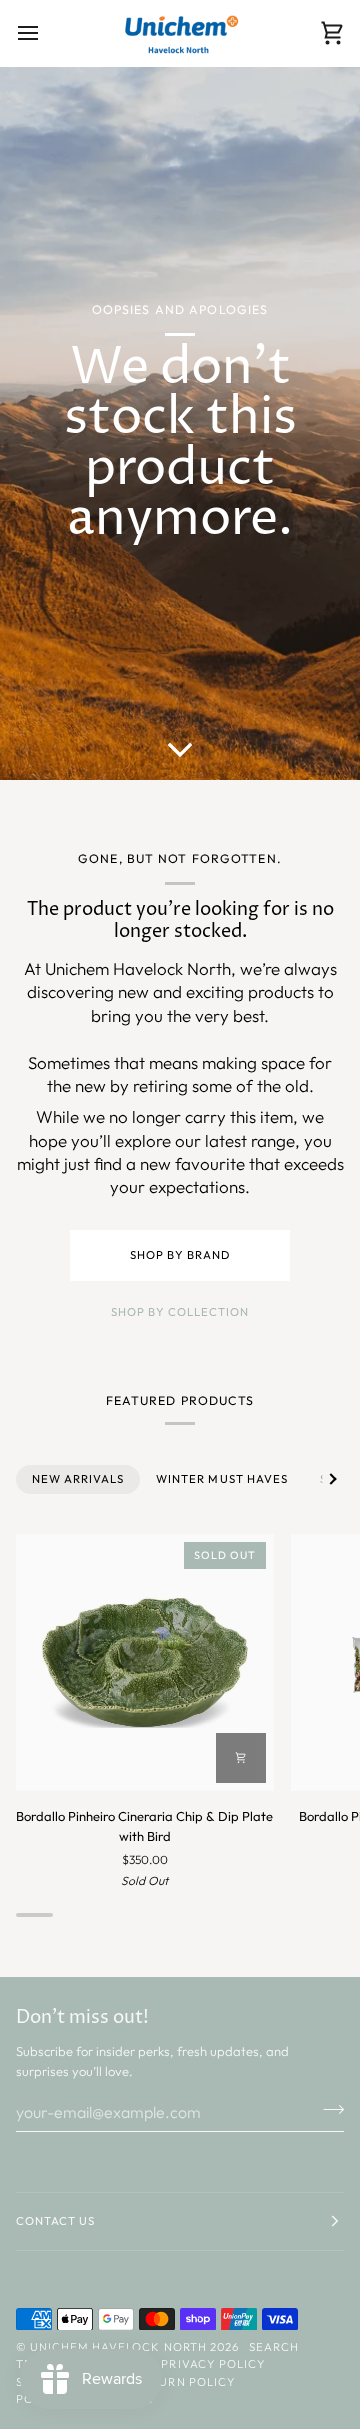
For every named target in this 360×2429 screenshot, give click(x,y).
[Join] (327, 2109)
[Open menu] (46, 33)
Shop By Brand (180, 1255)
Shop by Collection (180, 1312)
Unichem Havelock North (118, 2347)
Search (274, 2347)
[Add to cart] (241, 1758)
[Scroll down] (180, 750)
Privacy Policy (213, 2364)
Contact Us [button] (55, 2221)
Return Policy (185, 2382)
